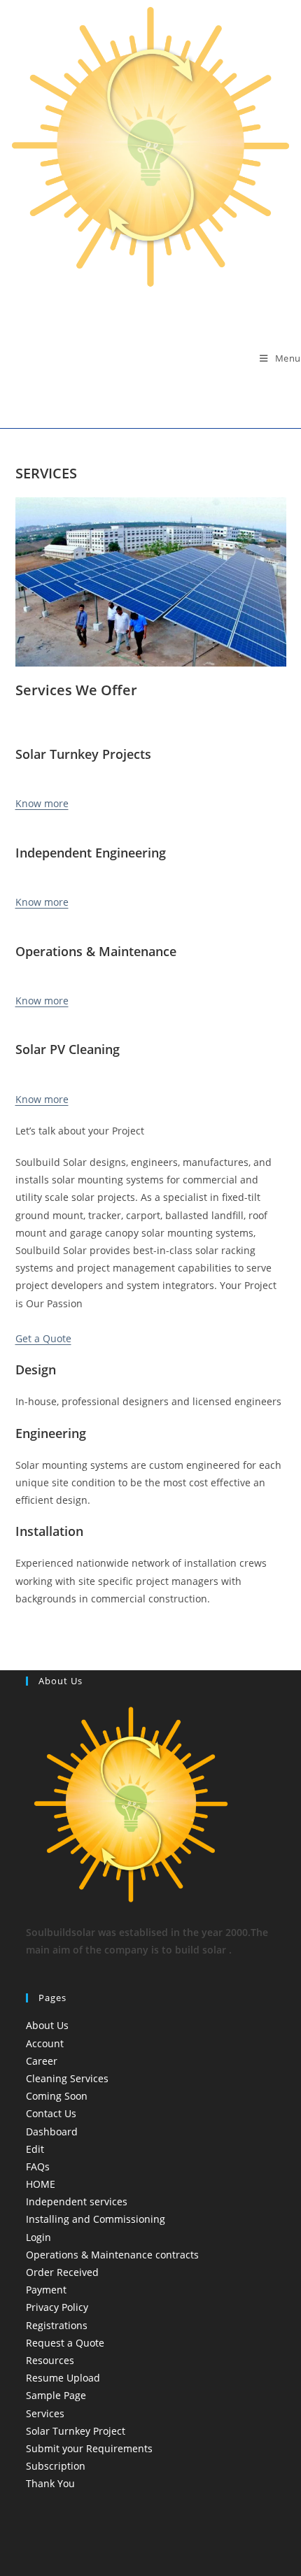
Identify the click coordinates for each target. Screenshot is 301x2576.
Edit (35, 2149)
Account (45, 2043)
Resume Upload (63, 2378)
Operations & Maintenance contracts (112, 2255)
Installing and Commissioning (96, 2219)
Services (45, 2413)
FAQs (38, 2166)
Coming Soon (57, 2096)
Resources (50, 2360)
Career (42, 2061)
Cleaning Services (67, 2078)
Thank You (50, 2483)
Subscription (56, 2466)
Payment (46, 2290)
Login (38, 2237)
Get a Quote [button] (43, 1338)
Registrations (57, 2325)
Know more (42, 803)
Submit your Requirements (89, 2448)
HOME (41, 2184)
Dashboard (52, 2132)
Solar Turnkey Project (76, 2431)
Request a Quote (65, 2343)
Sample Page (56, 2395)
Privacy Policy (57, 2307)
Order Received (62, 2272)
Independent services (77, 2201)
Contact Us (51, 2113)
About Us (47, 2025)
